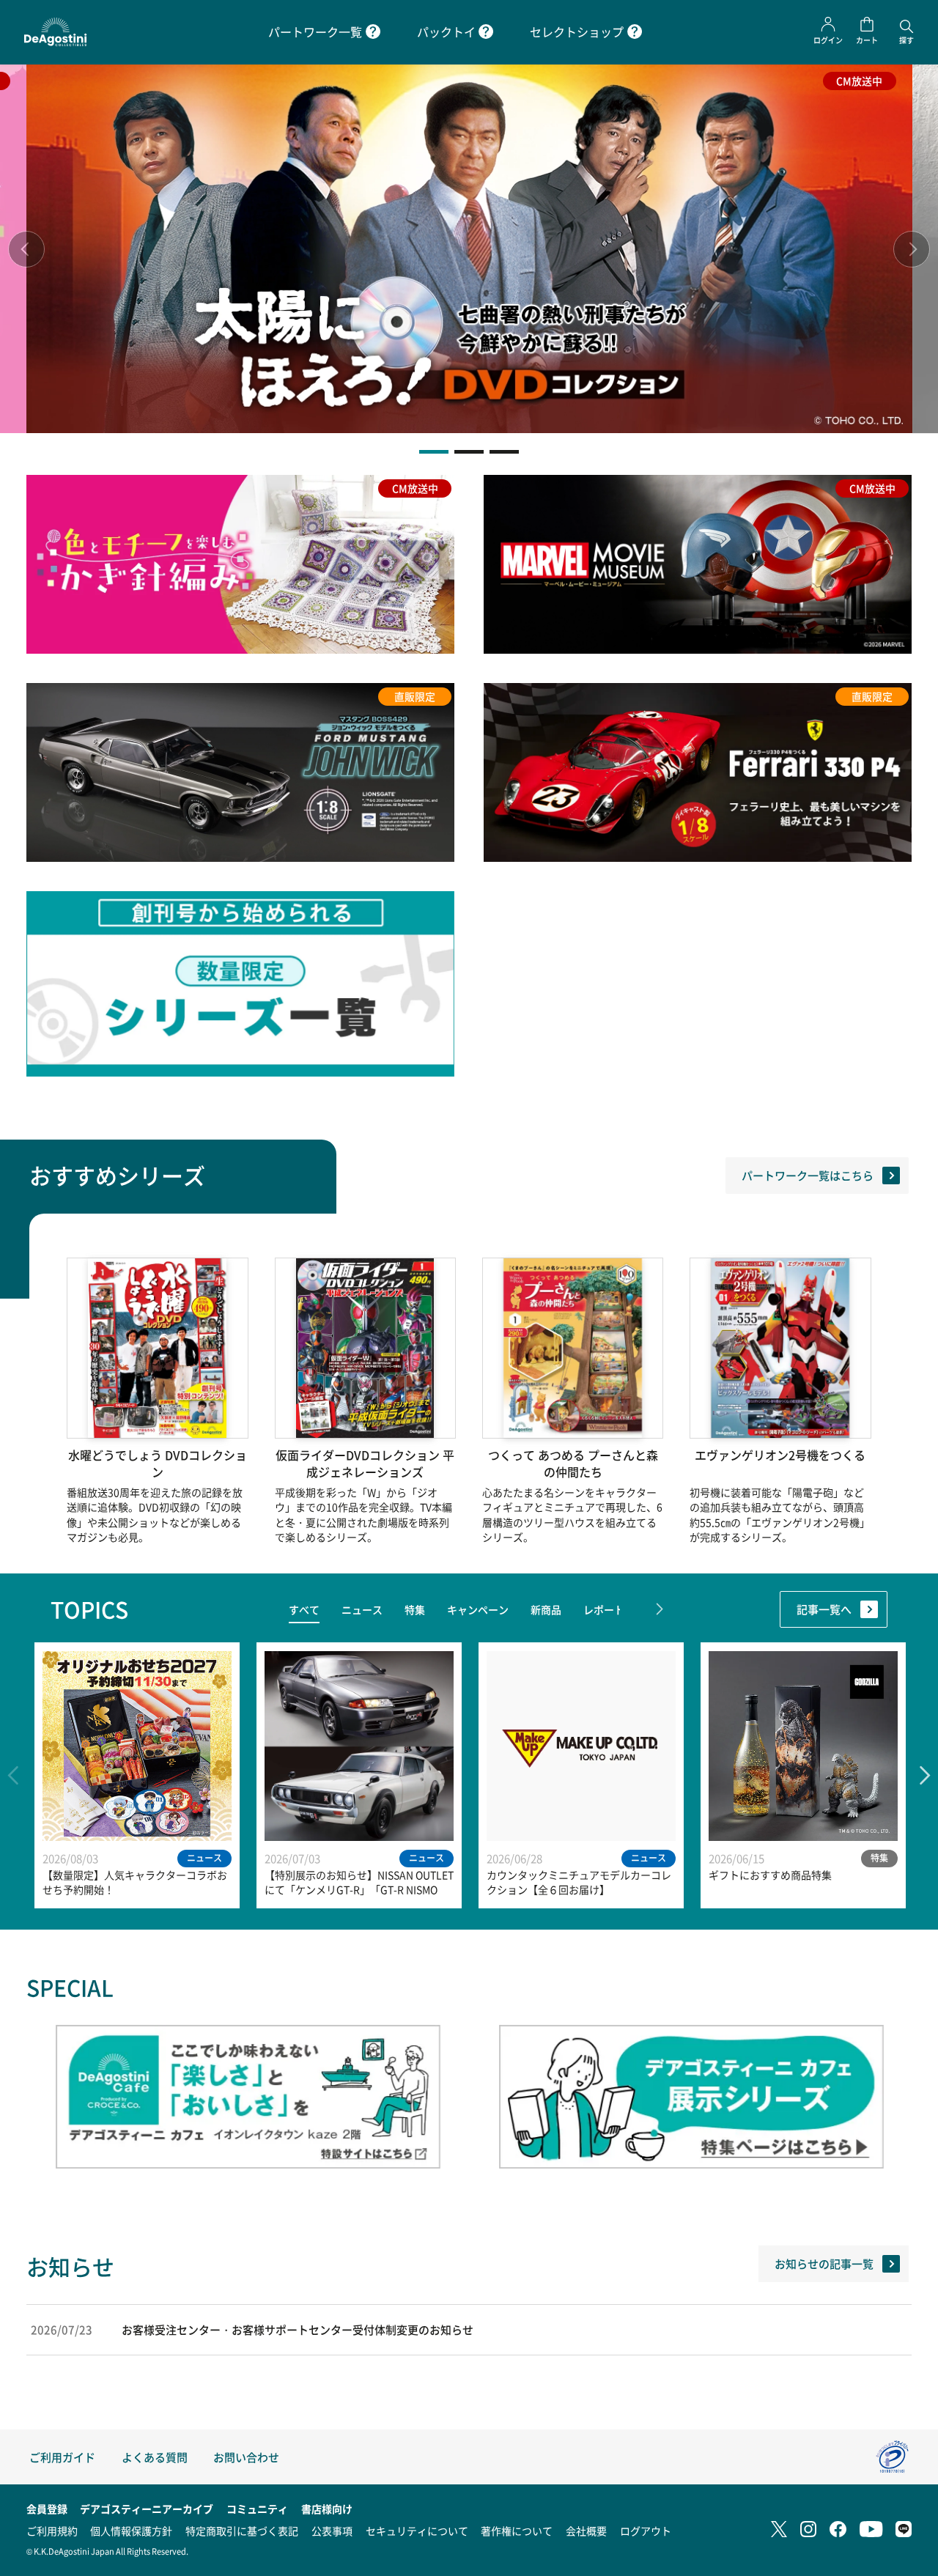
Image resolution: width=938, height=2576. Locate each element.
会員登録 (47, 2509)
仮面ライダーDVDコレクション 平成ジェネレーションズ (365, 1464)
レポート (604, 1609)
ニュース (362, 1609)
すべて (304, 1609)
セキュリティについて (417, 2531)
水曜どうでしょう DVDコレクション (158, 1464)
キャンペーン (478, 1609)
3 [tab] (504, 452)
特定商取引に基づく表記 (242, 2531)
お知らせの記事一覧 (824, 2263)
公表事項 (332, 2531)
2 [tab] (469, 452)
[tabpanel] (469, 249)
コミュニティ (257, 2509)
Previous (26, 249)
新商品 (546, 1609)
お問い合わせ (246, 2457)
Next (912, 249)
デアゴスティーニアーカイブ (147, 2509)
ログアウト (646, 2531)
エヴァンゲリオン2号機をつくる (780, 1455)
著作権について (517, 2531)
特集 (415, 1609)
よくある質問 (155, 2457)
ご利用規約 (52, 2531)
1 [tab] (434, 452)
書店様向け (327, 2509)
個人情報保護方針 (131, 2531)
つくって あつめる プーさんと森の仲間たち (573, 1464)
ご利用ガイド (62, 2457)
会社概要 (586, 2531)
